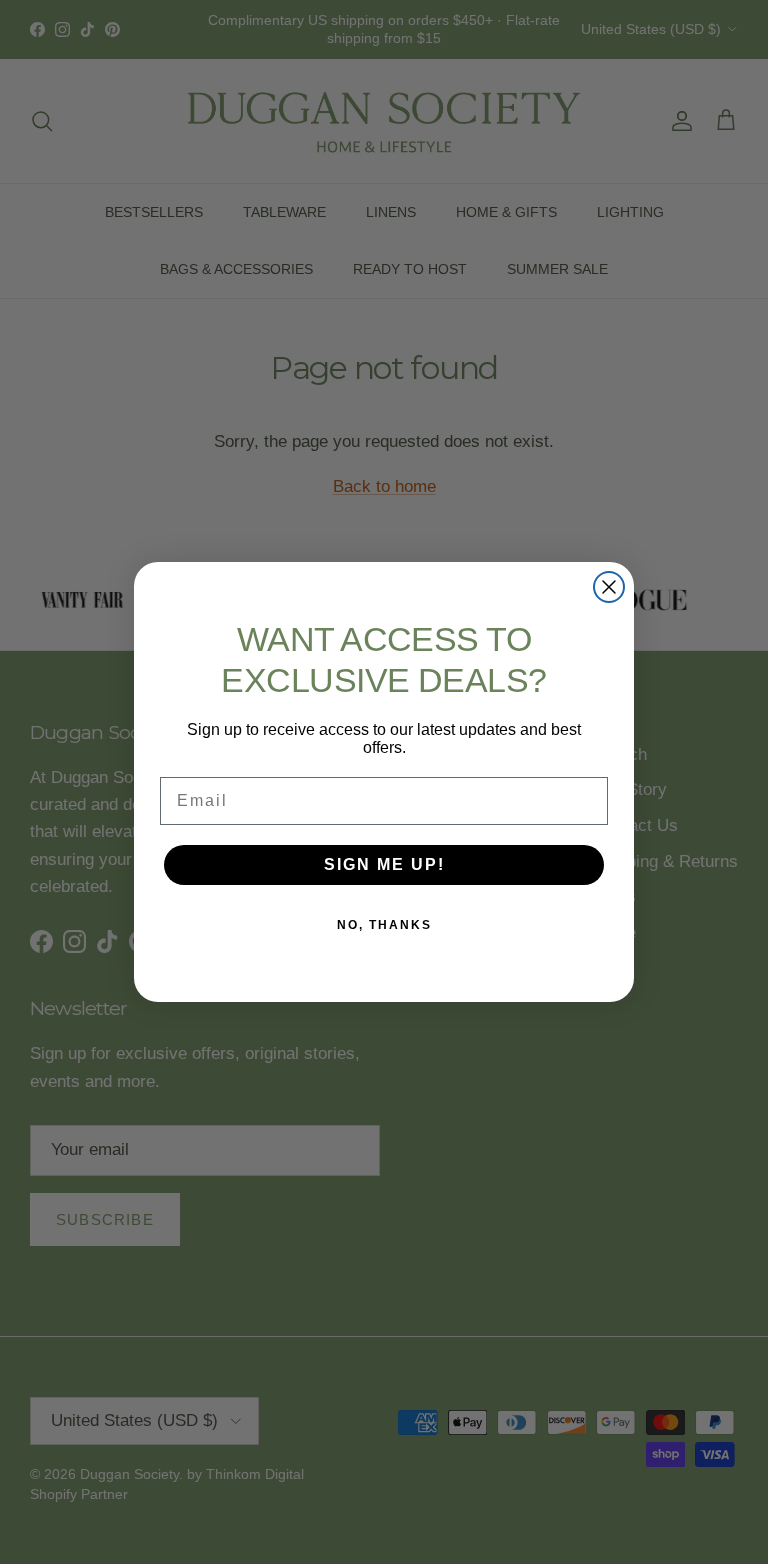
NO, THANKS (384, 925)
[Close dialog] (609, 587)
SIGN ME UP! (384, 864)
